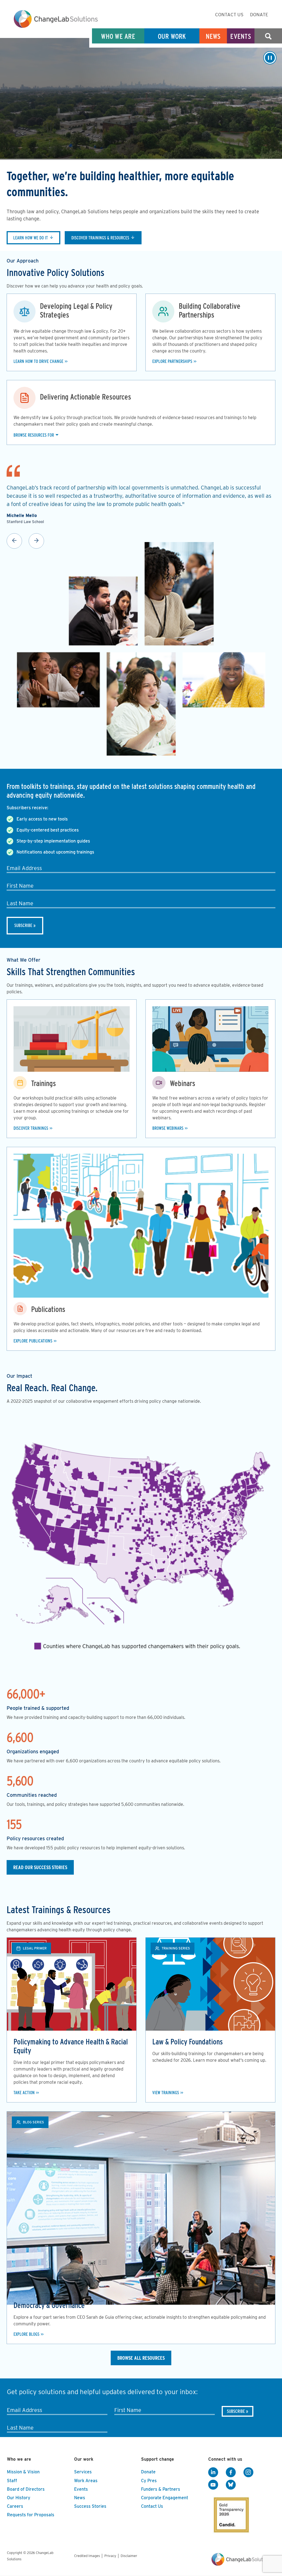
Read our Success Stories (40, 1867)
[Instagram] (248, 2472)
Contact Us (229, 15)
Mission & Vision (23, 2472)
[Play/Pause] (270, 58)
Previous (14, 541)
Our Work (172, 36)
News (213, 36)
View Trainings (166, 2093)
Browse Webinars (168, 1128)
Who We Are (118, 36)
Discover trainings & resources (100, 238)
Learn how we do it (31, 238)
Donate (259, 15)
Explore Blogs (26, 2334)
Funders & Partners (161, 2489)
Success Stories (90, 2506)
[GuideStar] (230, 2513)
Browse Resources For (34, 435)
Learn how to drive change (38, 361)
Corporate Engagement (165, 2498)
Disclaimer (129, 2556)
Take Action (24, 2093)
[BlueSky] (231, 2485)
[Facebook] (231, 2472)
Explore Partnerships (172, 361)
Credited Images (87, 2556)
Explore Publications (33, 1341)
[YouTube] (213, 2485)
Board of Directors (26, 2489)
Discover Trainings (31, 1128)
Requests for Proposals (31, 2515)
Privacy (110, 2556)
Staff (12, 2481)
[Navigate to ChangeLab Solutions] (242, 2564)
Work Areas (86, 2481)
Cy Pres (149, 2481)
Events (241, 36)
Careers (15, 2506)
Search (268, 36)
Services (83, 2472)
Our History (19, 2498)
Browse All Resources (141, 2358)
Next (36, 541)
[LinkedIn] (213, 2472)
